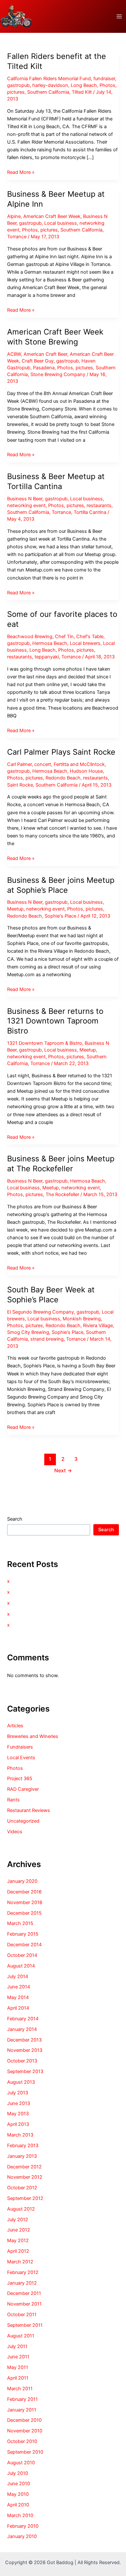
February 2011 (22, 2399)
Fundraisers (20, 1747)
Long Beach (84, 85)
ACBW (14, 354)
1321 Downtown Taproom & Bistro (45, 1043)
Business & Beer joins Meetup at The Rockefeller (61, 1164)
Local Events (21, 1758)
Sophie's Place (60, 916)
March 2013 (20, 2135)
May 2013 (18, 2114)
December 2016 (24, 1892)
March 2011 (20, 2389)
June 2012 (19, 2230)
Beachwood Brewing (30, 637)
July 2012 (18, 2220)
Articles (15, 1726)
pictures (16, 92)
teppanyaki (47, 657)
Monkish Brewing (82, 1319)
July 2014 (18, 1977)
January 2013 (22, 2156)
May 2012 (18, 2241)
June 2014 (19, 1987)
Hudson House (86, 771)
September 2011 (25, 2325)
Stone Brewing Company (58, 374)
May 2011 (18, 2367)
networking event (26, 505)
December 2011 (24, 2293)
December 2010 (24, 2420)
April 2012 (18, 2251)
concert (43, 764)
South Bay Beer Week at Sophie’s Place (51, 1295)
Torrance (17, 237)
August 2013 (21, 2082)
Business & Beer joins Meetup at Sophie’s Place (61, 885)
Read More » (21, 173)
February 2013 (23, 2146)
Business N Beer (25, 499)
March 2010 (20, 2515)
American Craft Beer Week (52, 216)
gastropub (18, 85)
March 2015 (20, 1923)
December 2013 (24, 2040)
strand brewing (47, 1339)
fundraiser (104, 79)
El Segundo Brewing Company (41, 1312)
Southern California (48, 92)
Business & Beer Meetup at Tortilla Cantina (56, 481)
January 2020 (22, 1881)
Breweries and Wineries (33, 1736)
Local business (61, 223)
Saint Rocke (20, 785)
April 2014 (18, 2008)
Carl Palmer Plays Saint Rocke (61, 752)
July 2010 (18, 2473)
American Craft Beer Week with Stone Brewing (55, 337)
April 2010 (18, 2505)
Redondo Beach (63, 778)
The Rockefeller (62, 1194)
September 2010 (25, 2452)
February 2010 (23, 2526)
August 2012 (21, 2209)
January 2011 (22, 2410)
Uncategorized (23, 1821)
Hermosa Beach (50, 643)
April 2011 (18, 2378)
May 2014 (18, 1997)
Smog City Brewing (28, 1332)
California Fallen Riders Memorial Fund (49, 79)
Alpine (14, 216)
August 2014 (21, 1966)
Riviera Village (98, 1326)
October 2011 (22, 2315)
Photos (107, 85)
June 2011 (18, 2357)
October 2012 (22, 2188)
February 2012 (23, 2272)
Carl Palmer (19, 764)
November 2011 (24, 2304)
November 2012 (25, 2177)
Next (63, 1471)
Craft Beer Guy (38, 361)
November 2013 (25, 2050)
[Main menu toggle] (119, 16)
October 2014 (22, 1955)
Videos (15, 1832)
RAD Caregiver (23, 1789)
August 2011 (21, 2336)
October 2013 (22, 2061)
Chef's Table (90, 637)
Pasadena (44, 368)
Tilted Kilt (82, 92)
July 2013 (18, 2093)
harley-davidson (50, 85)
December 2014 (24, 1945)
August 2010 (21, 2463)
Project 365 (20, 1779)
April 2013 (18, 2124)
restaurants (99, 505)
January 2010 (22, 2536)
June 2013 (19, 2103)
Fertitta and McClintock (79, 764)
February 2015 (23, 1934)
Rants (13, 1800)
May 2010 (18, 2494)
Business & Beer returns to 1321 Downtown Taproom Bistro (55, 1021)
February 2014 (23, 2019)
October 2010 (22, 2441)
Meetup (15, 909)
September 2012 (25, 2198)
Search (15, 1519)
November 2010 (25, 2431)
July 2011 (17, 2346)
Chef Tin (64, 637)
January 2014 (22, 2029)
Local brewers (85, 643)
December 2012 (24, 2167)
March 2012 (20, 2262)
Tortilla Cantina (90, 512)
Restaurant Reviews (29, 1810)
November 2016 (25, 1902)
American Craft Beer (45, 354)
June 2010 (19, 2484)
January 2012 (22, 2283)
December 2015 (24, 1913)
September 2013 (25, 2071)
